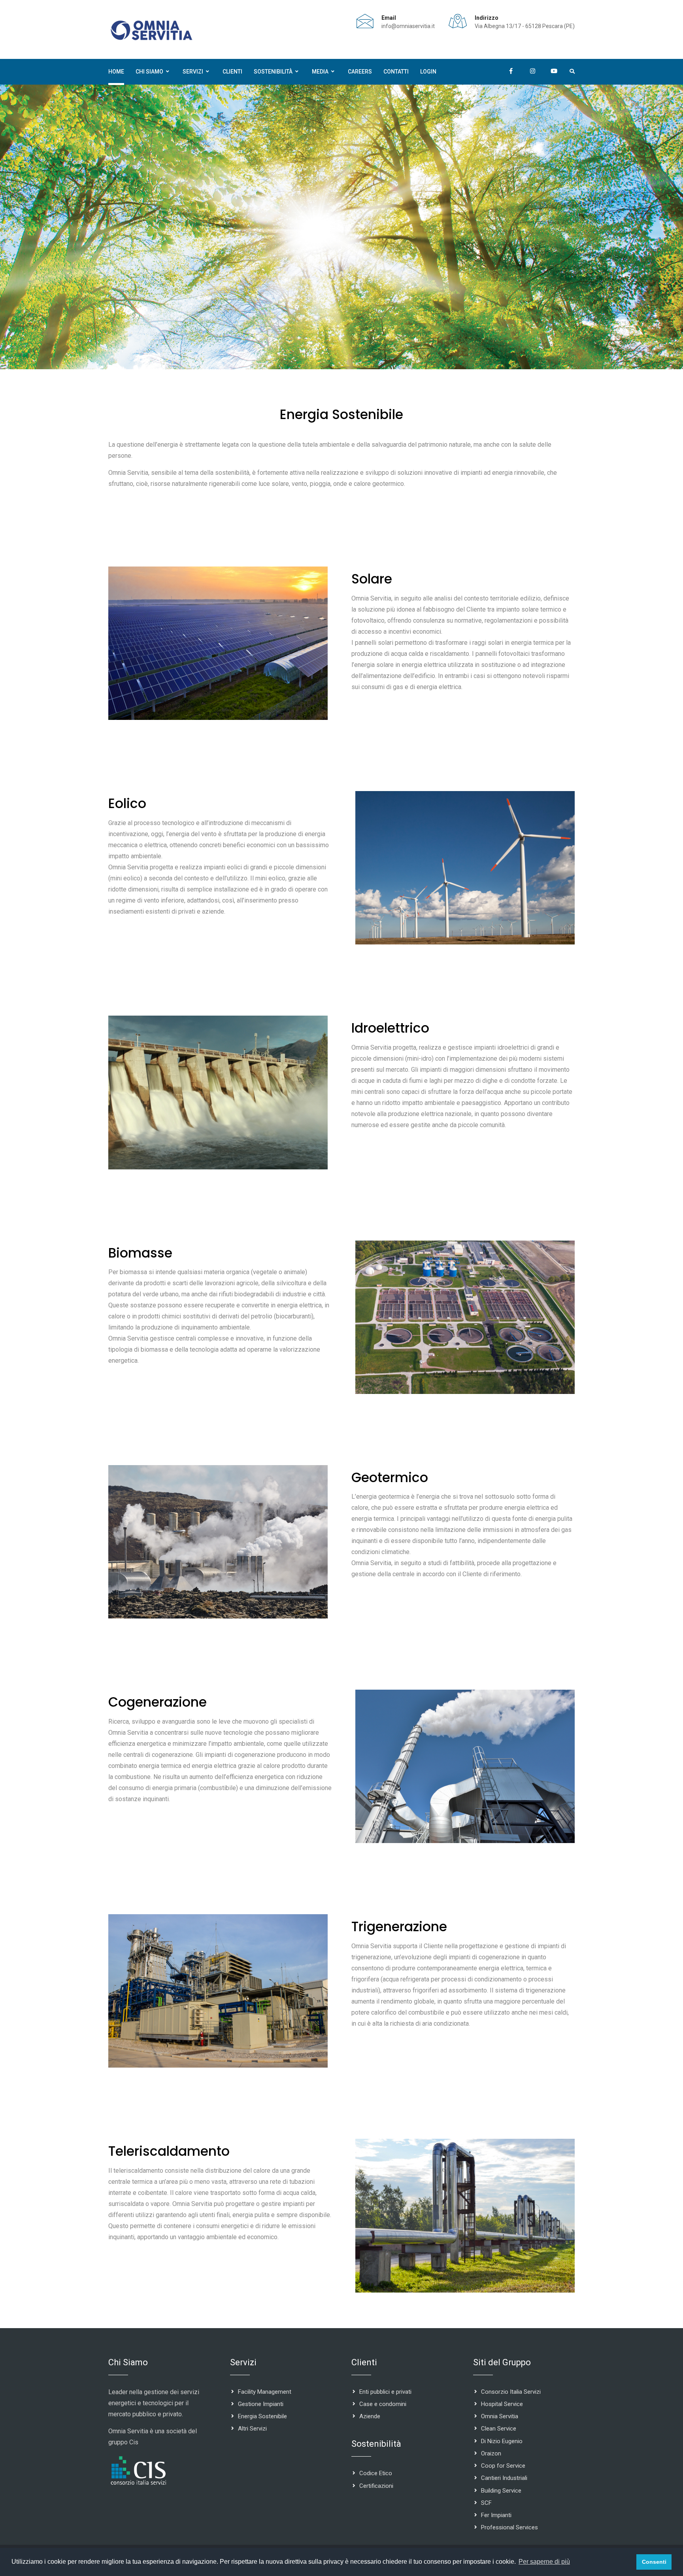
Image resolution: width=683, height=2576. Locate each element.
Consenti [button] (654, 2562)
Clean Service (499, 2429)
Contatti (396, 72)
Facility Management (265, 2392)
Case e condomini (383, 2404)
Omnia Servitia (500, 2416)
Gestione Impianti (261, 2404)
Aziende (370, 2416)
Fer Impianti (496, 2515)
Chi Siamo (149, 72)
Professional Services (509, 2527)
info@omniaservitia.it (408, 26)
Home (116, 72)
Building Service (501, 2491)
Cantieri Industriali (504, 2478)
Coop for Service (503, 2466)
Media (320, 72)
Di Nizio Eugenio (502, 2441)
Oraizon (491, 2453)
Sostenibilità (273, 72)
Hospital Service (502, 2404)
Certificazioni (376, 2486)
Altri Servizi (252, 2429)
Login (428, 72)
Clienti (232, 72)
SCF (486, 2503)
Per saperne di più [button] (544, 2562)
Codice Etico (376, 2473)
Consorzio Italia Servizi (511, 2392)
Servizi (193, 72)
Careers (360, 72)
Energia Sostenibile (262, 2416)
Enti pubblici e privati (385, 2392)
